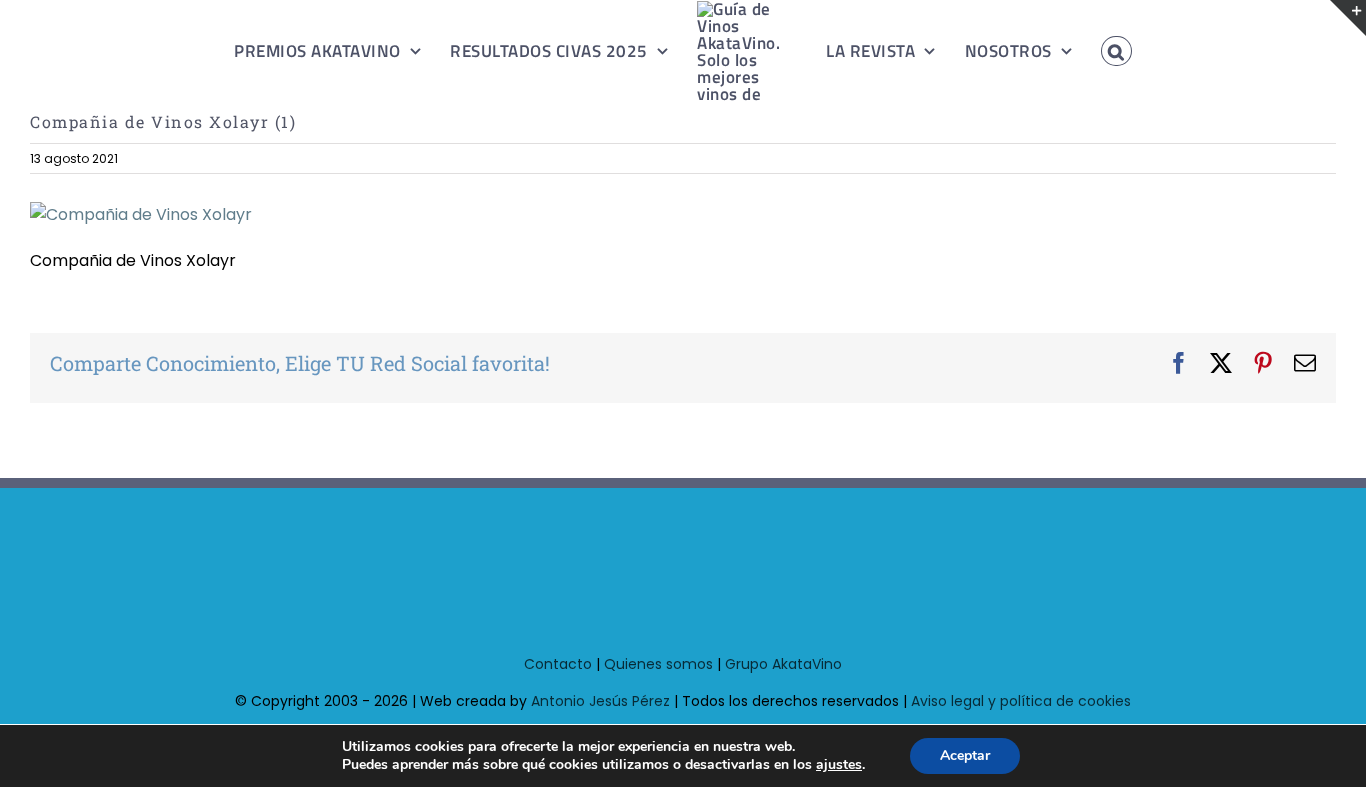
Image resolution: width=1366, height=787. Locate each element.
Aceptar (965, 755)
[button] (1094, 51)
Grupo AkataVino (783, 664)
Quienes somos (658, 664)
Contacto (558, 664)
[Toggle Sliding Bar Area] (1348, 18)
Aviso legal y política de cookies (1021, 701)
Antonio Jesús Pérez (600, 701)
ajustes (839, 765)
